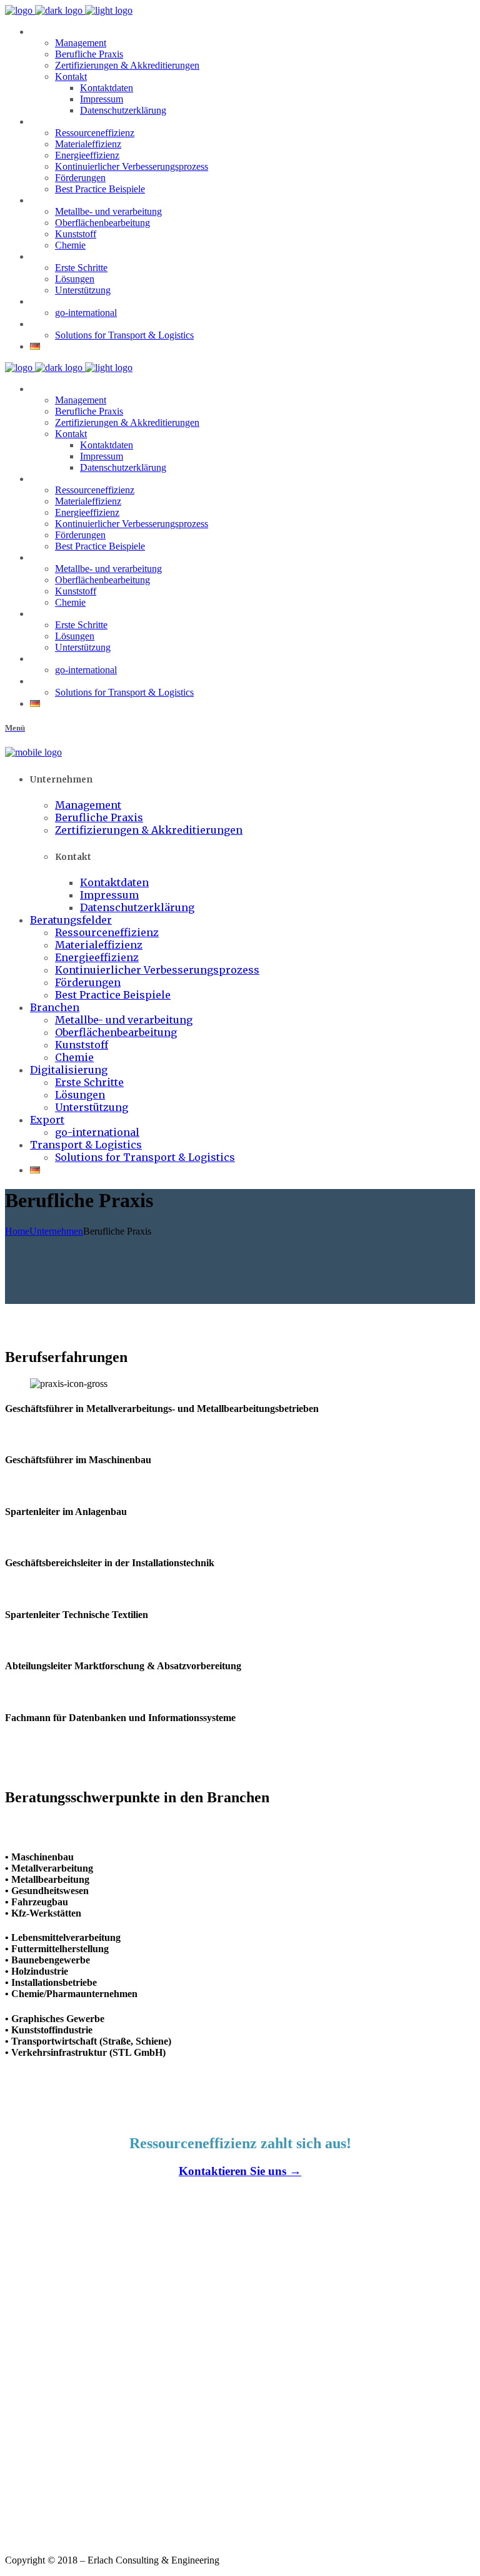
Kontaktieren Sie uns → (240, 2171)
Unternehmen (56, 1231)
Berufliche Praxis (31, 2495)
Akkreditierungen (31, 2506)
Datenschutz (23, 2540)
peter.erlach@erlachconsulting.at (69, 2430)
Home (17, 1231)
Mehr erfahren (26, 2332)
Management (24, 2484)
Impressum (22, 2529)
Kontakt (17, 2517)
